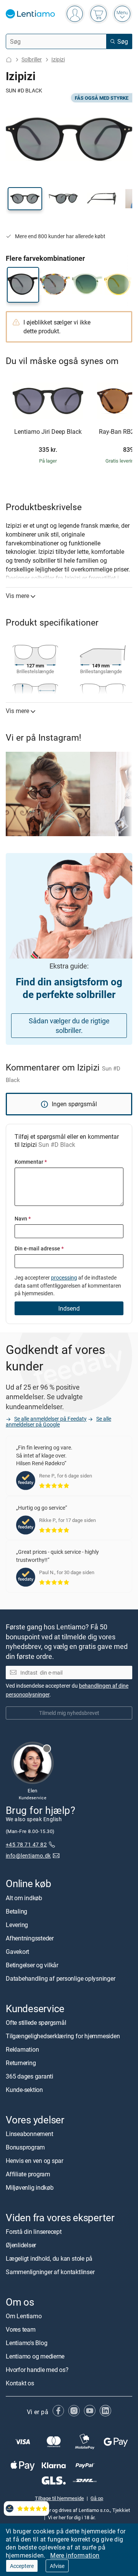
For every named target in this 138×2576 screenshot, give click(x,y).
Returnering (21, 2062)
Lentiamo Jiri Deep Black (48, 432)
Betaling (16, 1911)
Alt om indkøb (24, 1897)
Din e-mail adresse (39, 1248)
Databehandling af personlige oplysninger (60, 1978)
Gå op (97, 2498)
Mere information (75, 2555)
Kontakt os (20, 2383)
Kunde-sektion (24, 2089)
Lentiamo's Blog (26, 2343)
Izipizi (58, 59)
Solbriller (32, 59)
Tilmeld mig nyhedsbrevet (69, 1713)
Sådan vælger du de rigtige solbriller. (69, 1025)
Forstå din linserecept (34, 2232)
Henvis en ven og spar (34, 2161)
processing (64, 1277)
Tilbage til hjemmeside (59, 2498)
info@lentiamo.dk (28, 1855)
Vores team (21, 2329)
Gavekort (17, 1951)
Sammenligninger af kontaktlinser (50, 2272)
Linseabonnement (29, 2134)
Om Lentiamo (24, 2316)
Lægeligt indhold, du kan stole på (49, 2258)
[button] (25, 199)
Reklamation (22, 2049)
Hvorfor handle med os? (37, 2370)
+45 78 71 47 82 (26, 1844)
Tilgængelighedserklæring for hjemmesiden (63, 2036)
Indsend (69, 1308)
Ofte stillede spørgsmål (36, 2022)
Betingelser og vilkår (32, 1965)
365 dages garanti (30, 2076)
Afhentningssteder (30, 1938)
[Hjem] (9, 60)
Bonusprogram (25, 2147)
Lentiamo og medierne (35, 2356)
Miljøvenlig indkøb (30, 2187)
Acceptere (22, 2566)
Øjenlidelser (21, 2245)
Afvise (57, 2566)
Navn (23, 1218)
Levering (17, 1924)
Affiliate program (28, 2174)
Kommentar (31, 1162)
